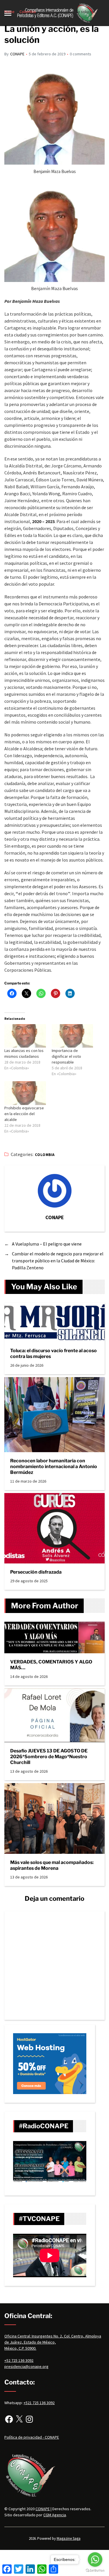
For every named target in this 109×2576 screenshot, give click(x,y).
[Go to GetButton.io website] (95, 2570)
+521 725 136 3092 (39, 2403)
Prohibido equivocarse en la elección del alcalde (24, 1114)
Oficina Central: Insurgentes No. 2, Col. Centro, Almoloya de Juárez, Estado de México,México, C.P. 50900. (53, 2342)
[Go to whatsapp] (95, 2559)
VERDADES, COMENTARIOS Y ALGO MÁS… (51, 1665)
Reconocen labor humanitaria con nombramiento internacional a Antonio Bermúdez (54, 1467)
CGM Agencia (55, 2515)
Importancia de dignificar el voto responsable (66, 1056)
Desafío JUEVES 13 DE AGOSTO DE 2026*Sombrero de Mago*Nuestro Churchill (49, 1757)
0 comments (81, 54)
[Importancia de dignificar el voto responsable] (73, 1036)
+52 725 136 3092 (19, 2360)
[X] (19, 2419)
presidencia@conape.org (26, 2366)
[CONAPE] (55, 1191)
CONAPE (17, 54)
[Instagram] (29, 2419)
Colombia (45, 1155)
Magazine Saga (69, 2538)
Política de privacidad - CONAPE (32, 2437)
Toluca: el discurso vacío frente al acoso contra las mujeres (53, 1353)
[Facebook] (9, 2419)
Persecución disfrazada (36, 1572)
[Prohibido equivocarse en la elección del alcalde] (25, 1093)
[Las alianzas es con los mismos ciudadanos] (25, 1036)
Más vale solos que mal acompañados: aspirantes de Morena (52, 1865)
